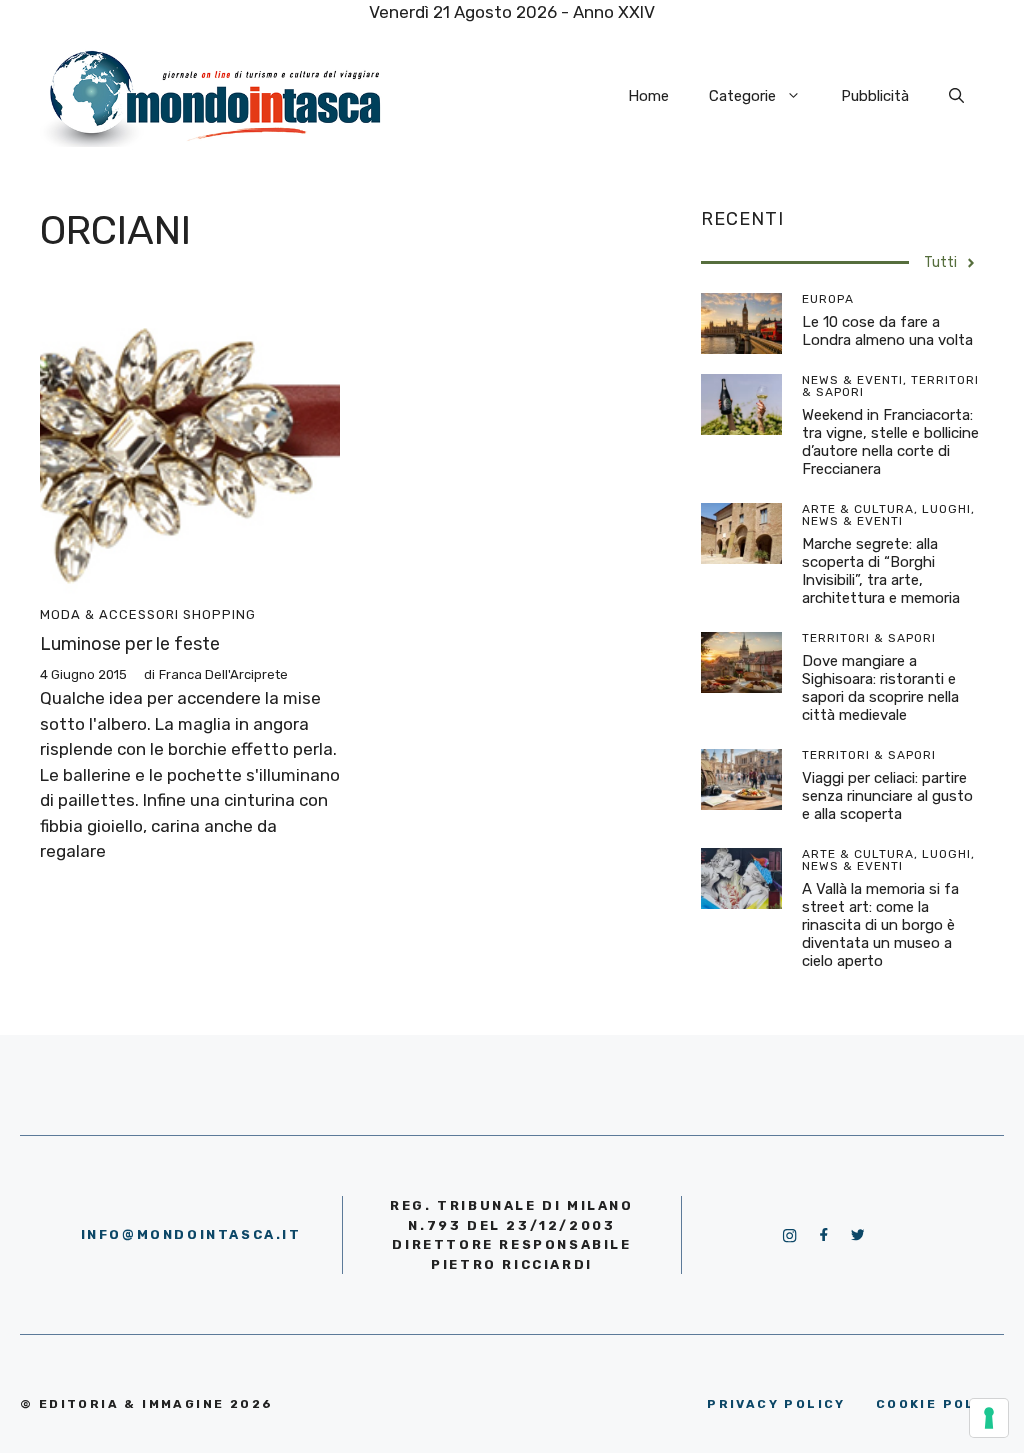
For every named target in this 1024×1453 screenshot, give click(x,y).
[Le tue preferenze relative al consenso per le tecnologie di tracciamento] (989, 1418)
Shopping (219, 614)
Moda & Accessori (109, 614)
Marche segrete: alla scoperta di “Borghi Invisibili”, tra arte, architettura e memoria (881, 571)
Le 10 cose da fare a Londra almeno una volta (887, 331)
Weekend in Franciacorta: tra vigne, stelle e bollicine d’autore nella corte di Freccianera (890, 442)
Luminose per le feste (130, 644)
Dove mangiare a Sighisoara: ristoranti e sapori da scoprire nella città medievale (880, 688)
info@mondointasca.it (191, 1234)
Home (648, 96)
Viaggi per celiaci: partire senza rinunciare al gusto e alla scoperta (887, 796)
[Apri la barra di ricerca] (956, 96)
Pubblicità (875, 96)
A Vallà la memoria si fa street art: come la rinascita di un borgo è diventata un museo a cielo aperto (880, 925)
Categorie (742, 96)
